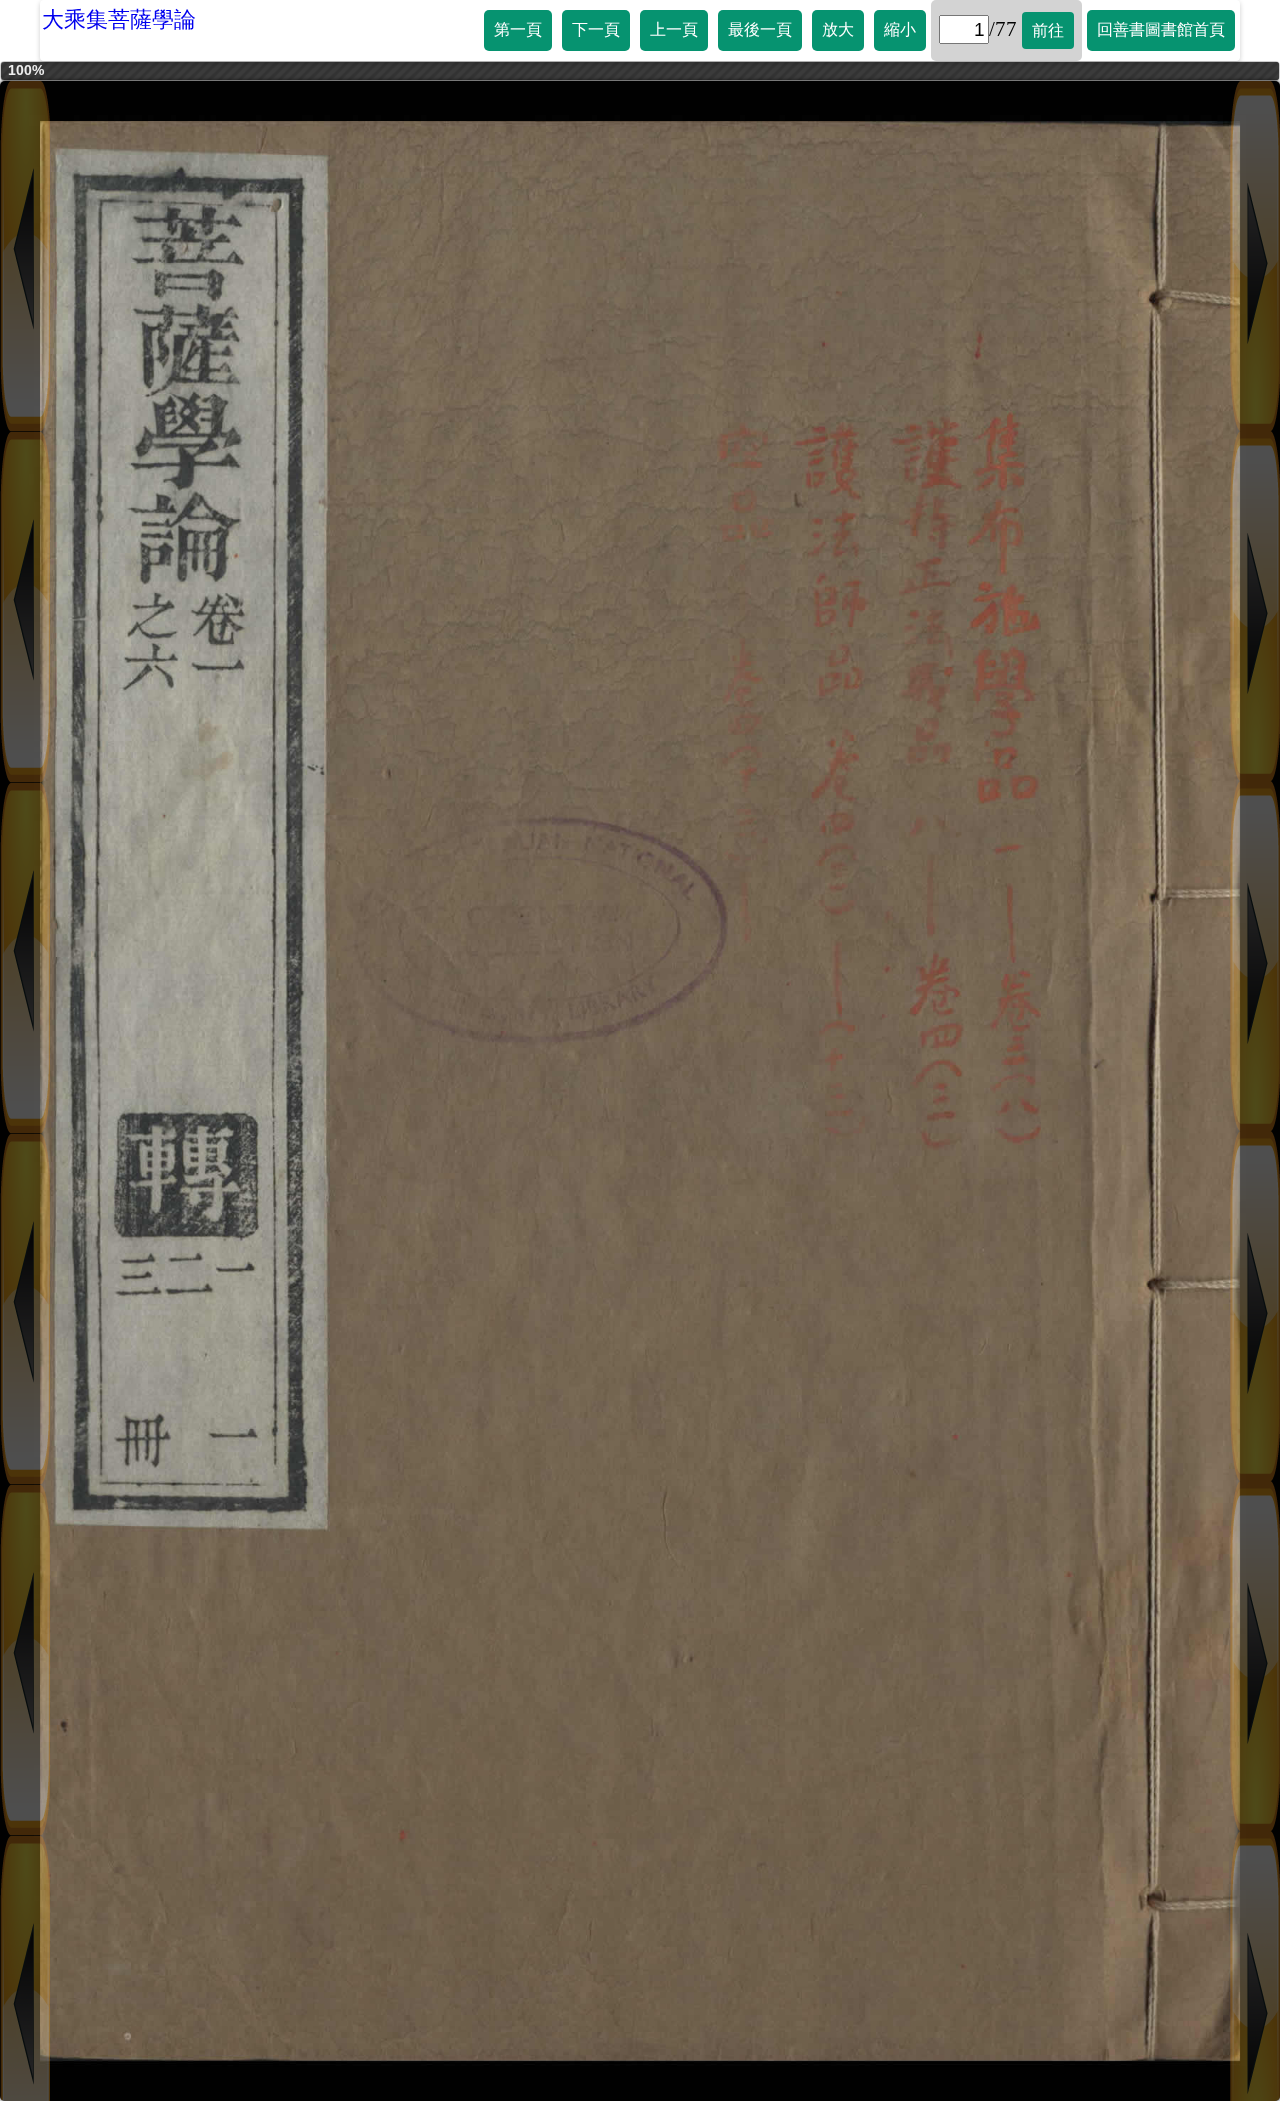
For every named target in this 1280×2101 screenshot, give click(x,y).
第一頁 (518, 29)
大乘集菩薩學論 (119, 19)
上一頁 (674, 29)
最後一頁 (760, 29)
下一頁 (596, 29)
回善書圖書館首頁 (1161, 29)
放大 (838, 29)
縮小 (900, 29)
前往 (1048, 30)
